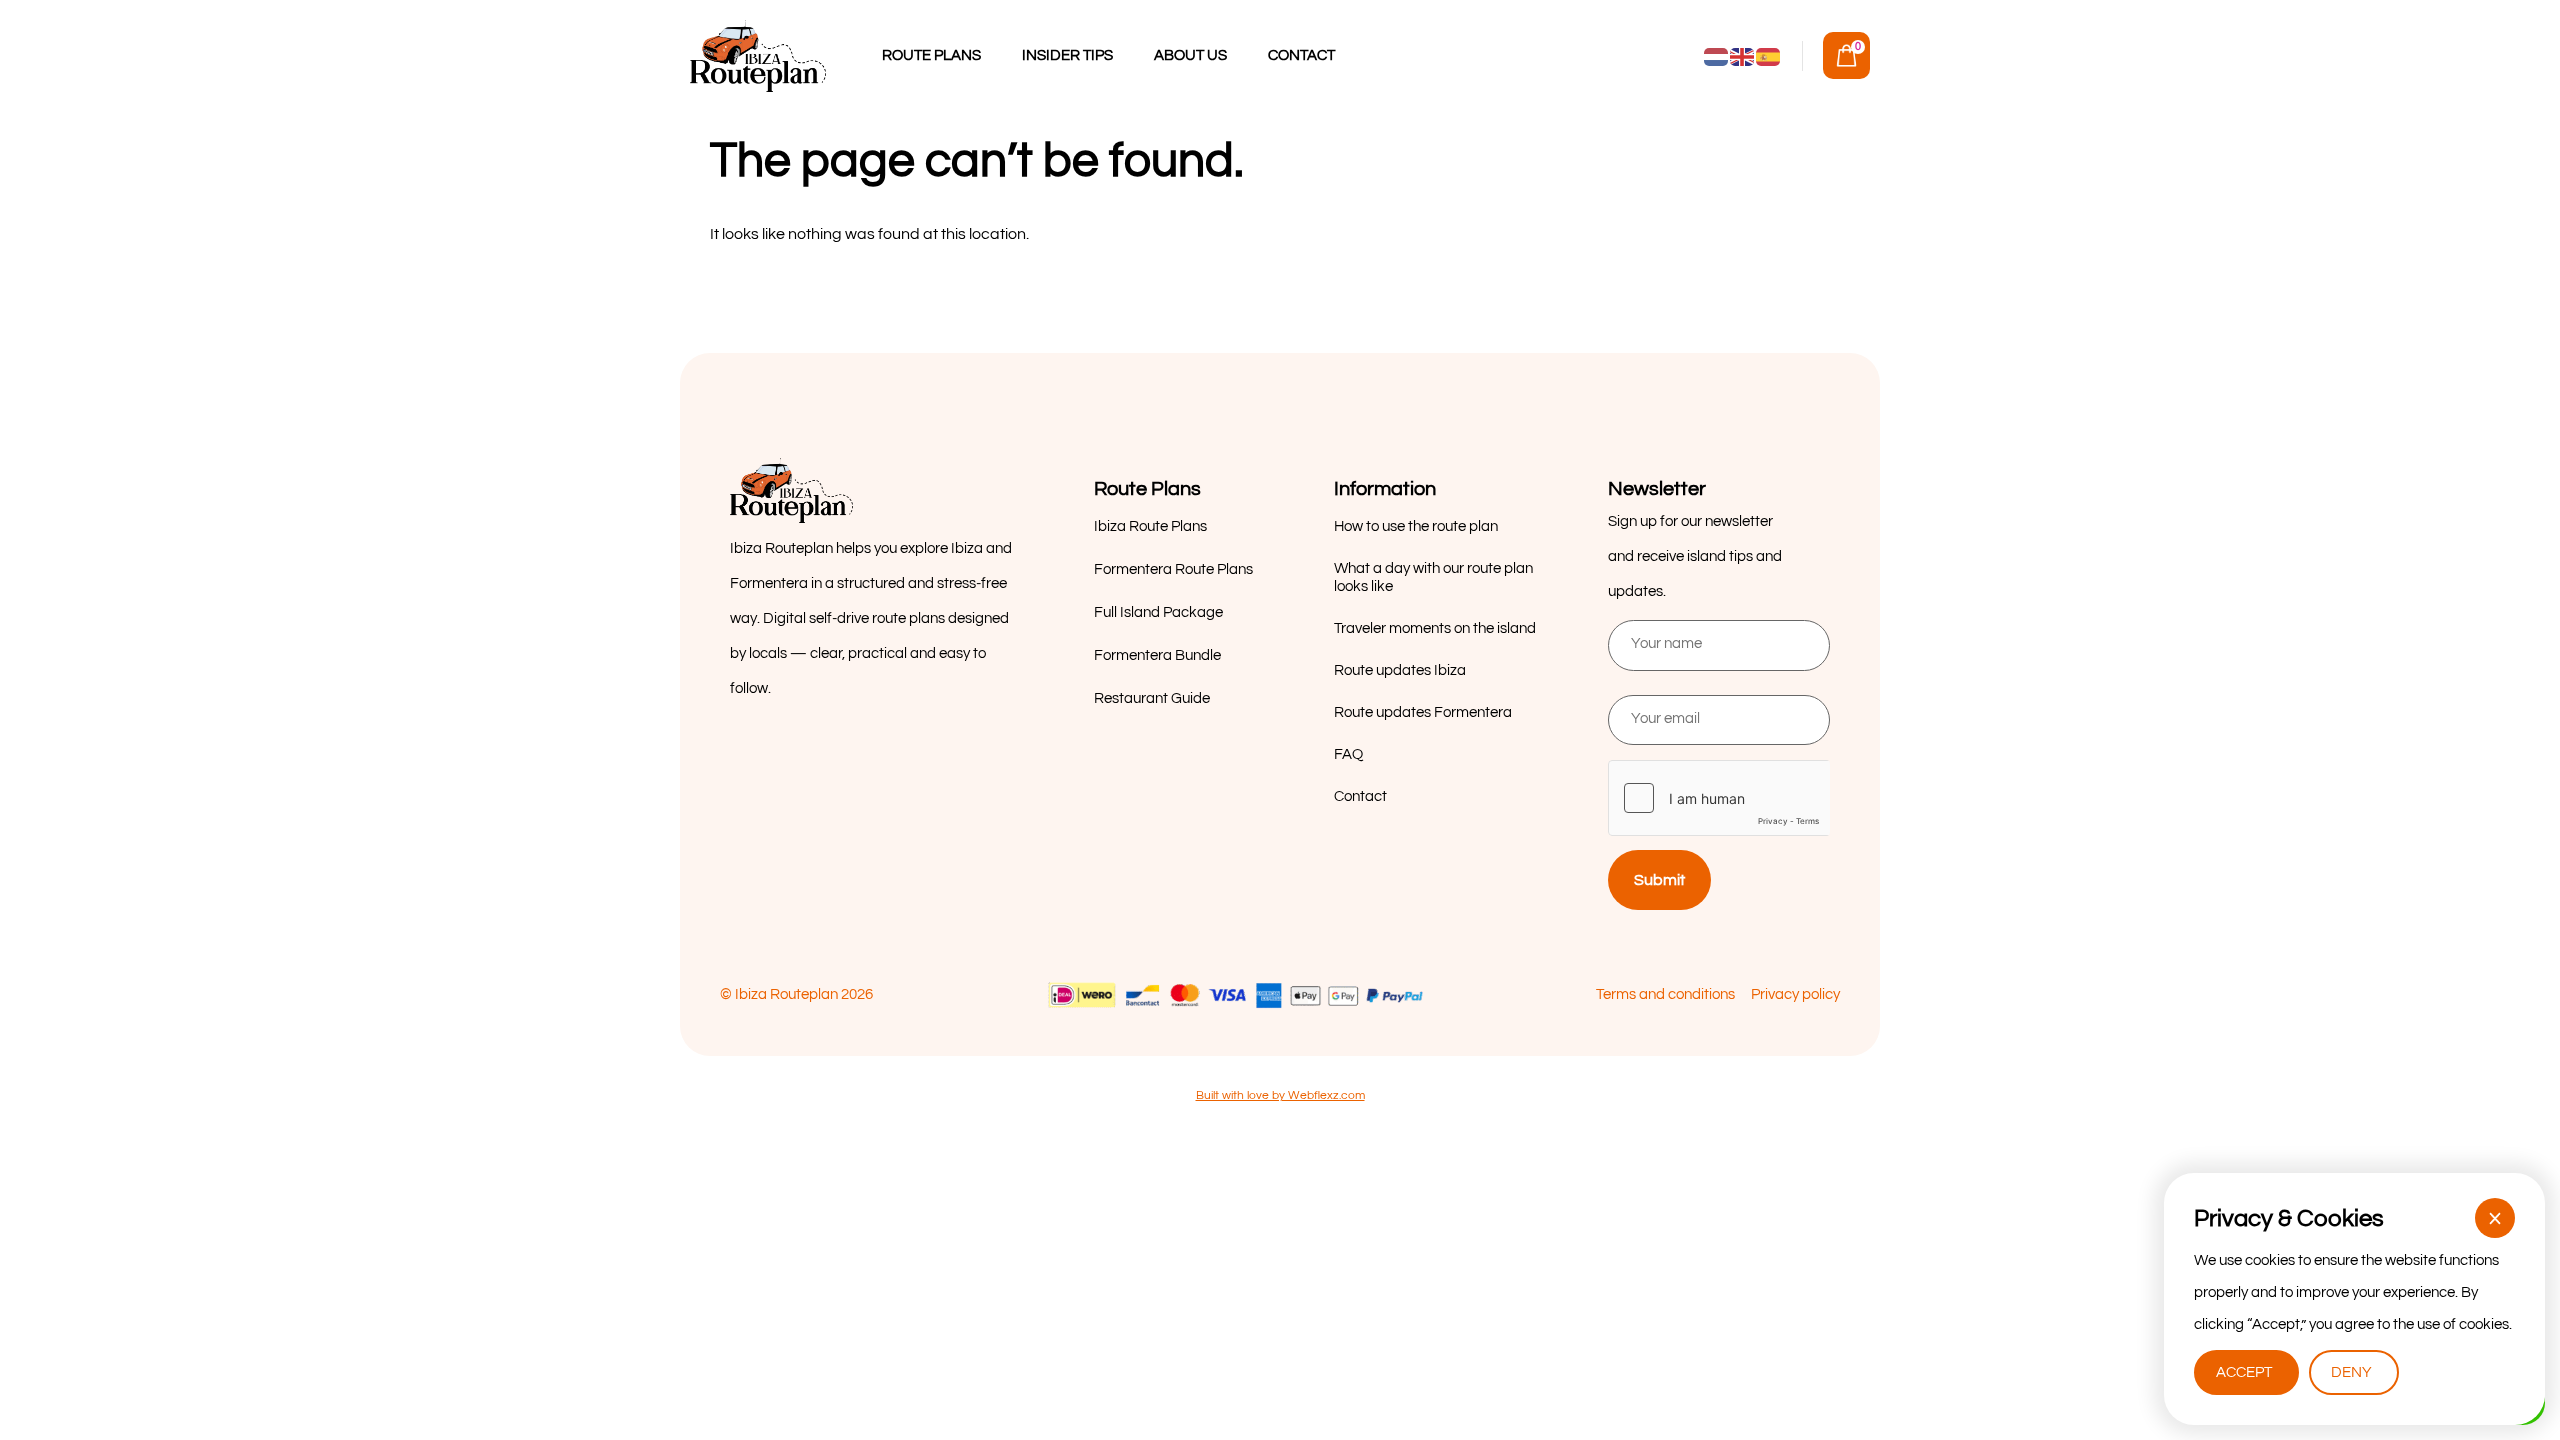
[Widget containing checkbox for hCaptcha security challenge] (1719, 798)
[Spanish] (1769, 56)
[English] (1743, 56)
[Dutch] (1717, 56)
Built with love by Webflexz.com (1280, 1095)
